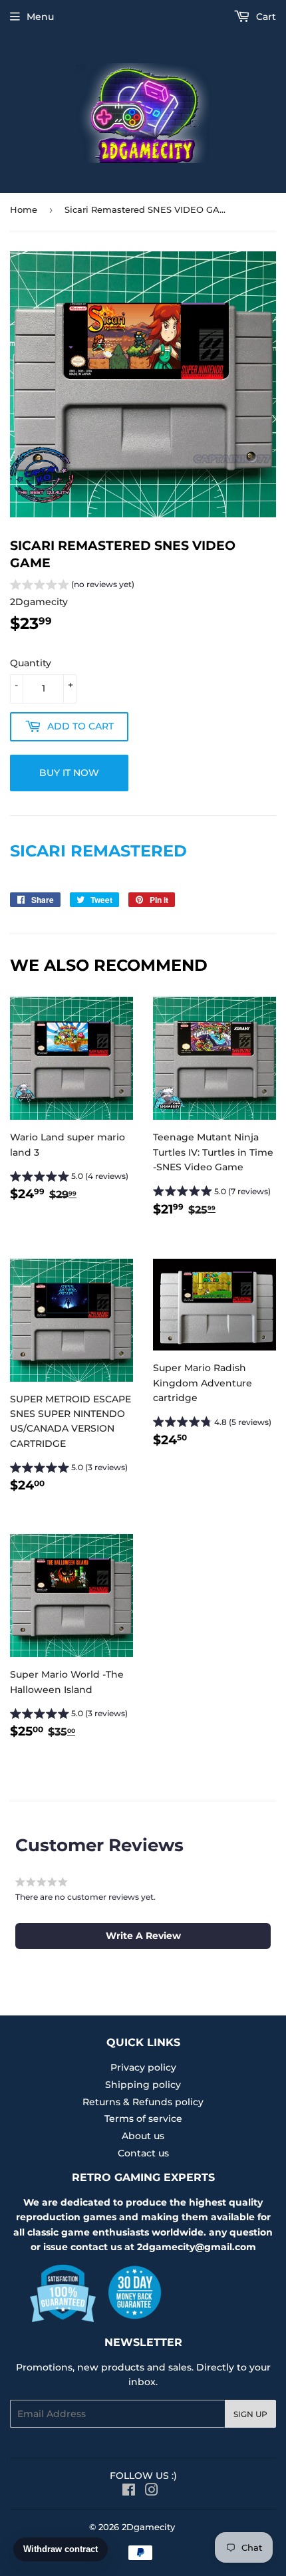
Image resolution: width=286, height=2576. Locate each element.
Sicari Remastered (98, 851)
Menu (40, 17)
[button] (72, 586)
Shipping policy (143, 2085)
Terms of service (143, 2119)
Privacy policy (143, 2067)
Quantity (31, 663)
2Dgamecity (148, 2527)
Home (24, 209)
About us (143, 2136)
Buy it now (69, 773)
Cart (265, 17)
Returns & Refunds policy (143, 2102)
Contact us (143, 2153)
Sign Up (250, 2414)
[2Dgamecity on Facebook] (129, 2492)
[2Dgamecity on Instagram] (152, 2492)
